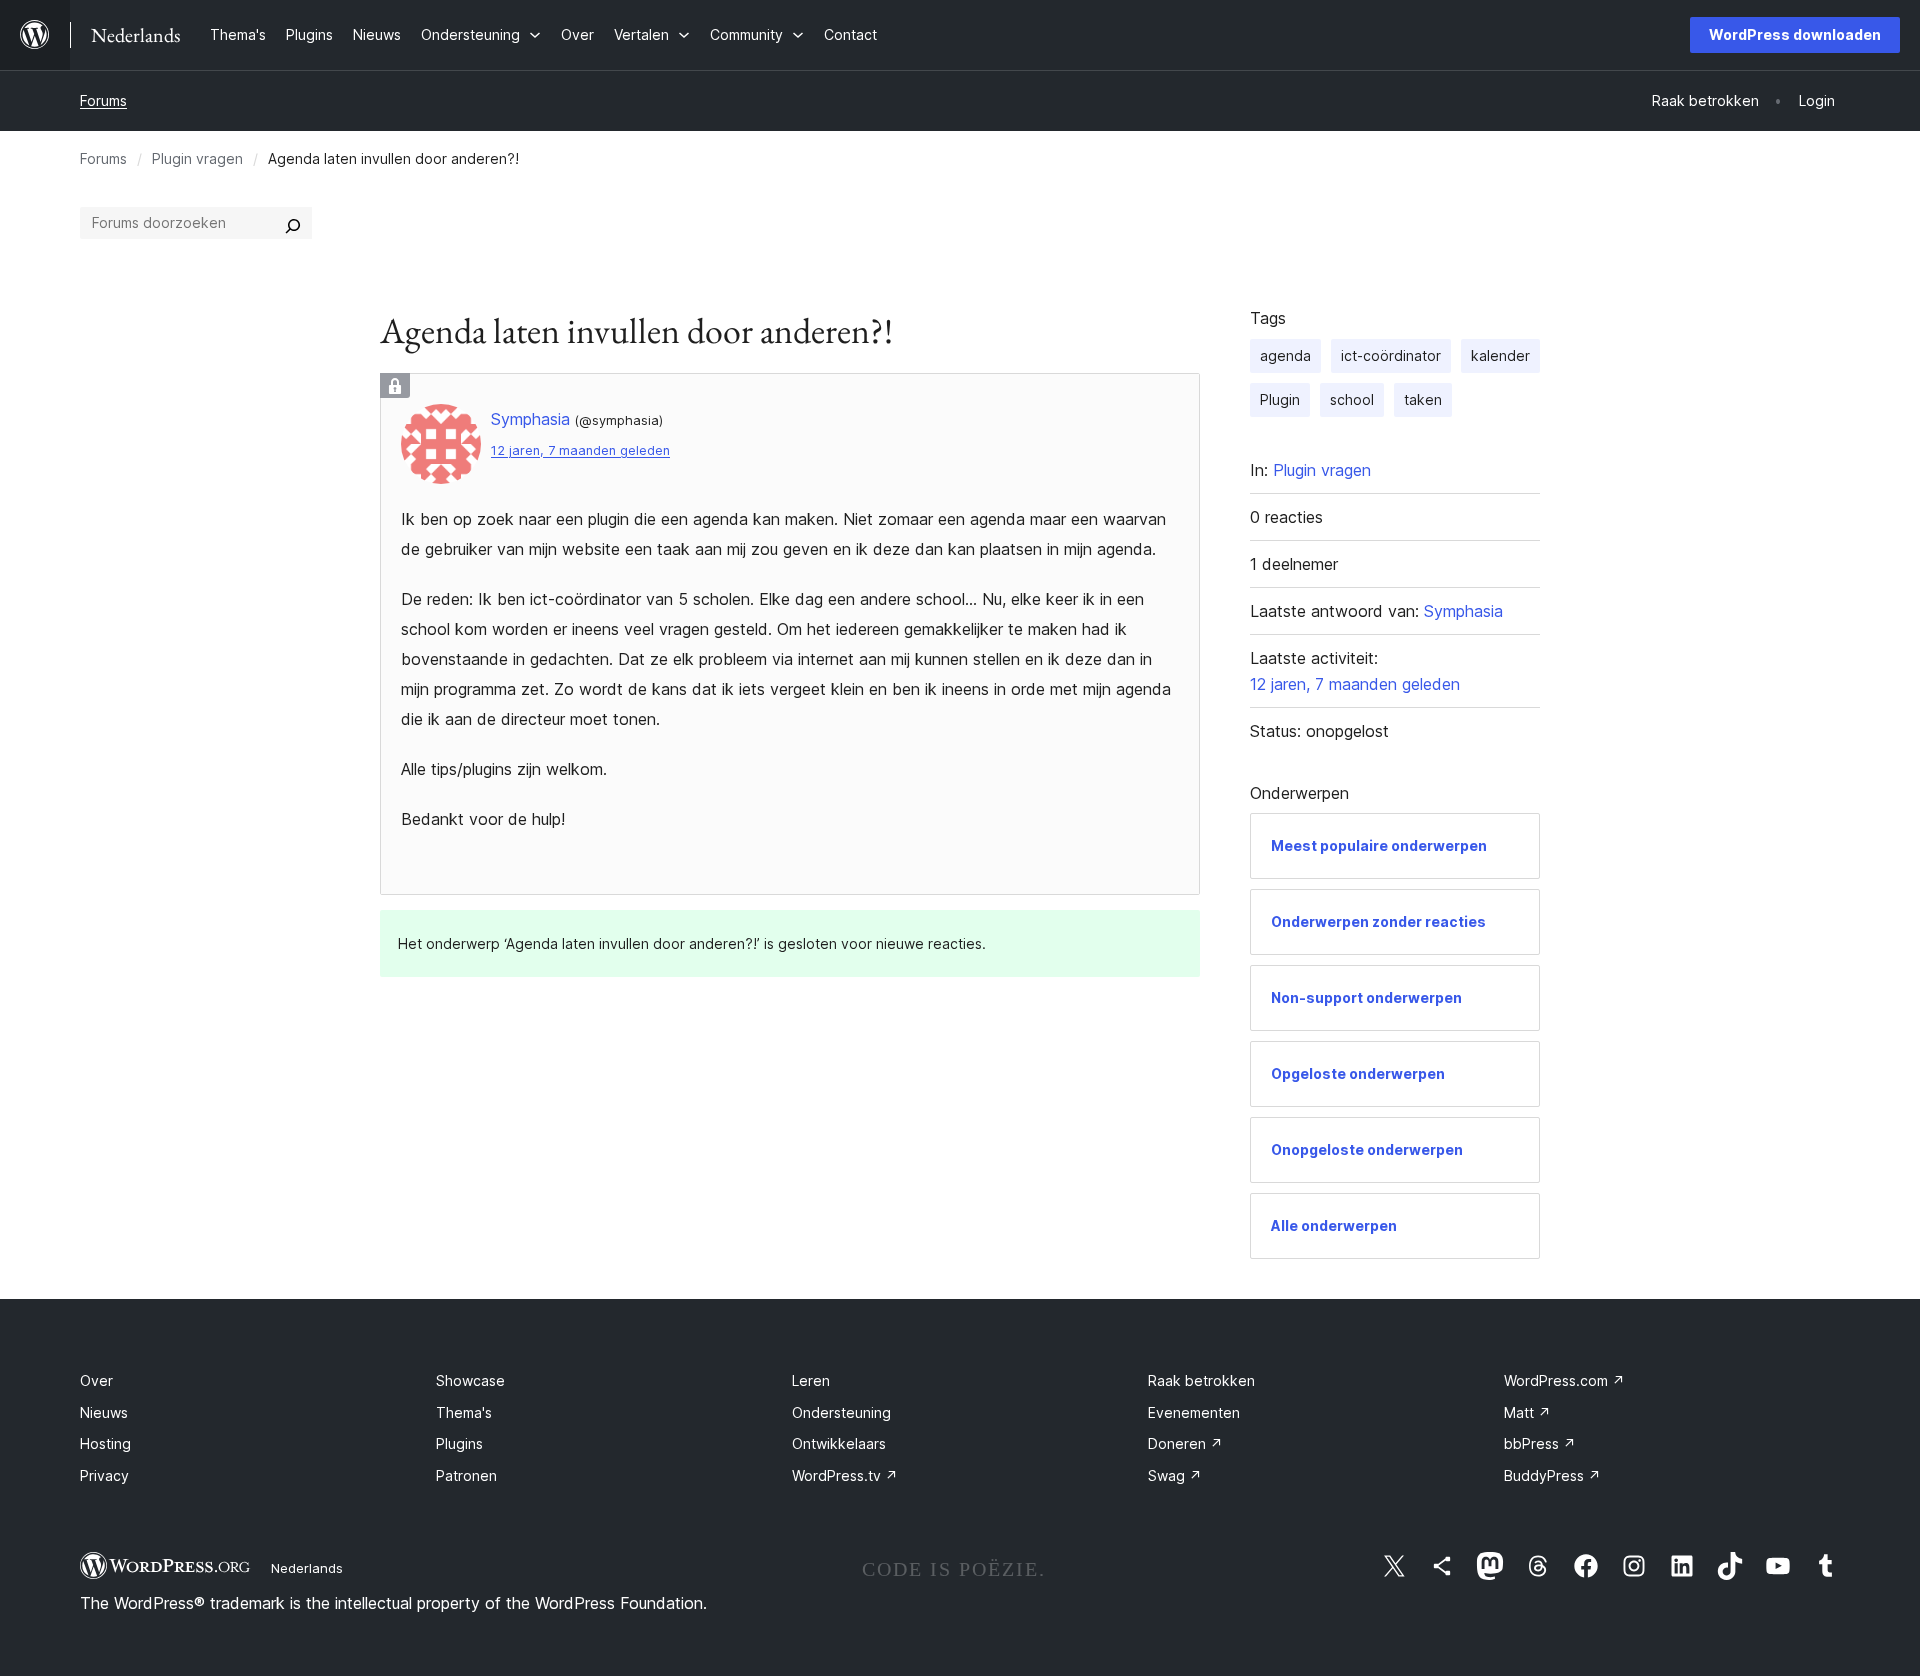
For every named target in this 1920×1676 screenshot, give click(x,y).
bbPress (1540, 1443)
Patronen (466, 1475)
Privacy (104, 1475)
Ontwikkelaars (839, 1443)
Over (96, 1380)
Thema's (464, 1412)
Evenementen (1194, 1412)
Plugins (459, 1443)
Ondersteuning (841, 1412)
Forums (103, 100)
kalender (1500, 355)
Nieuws (104, 1412)
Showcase (470, 1380)
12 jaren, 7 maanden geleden (580, 450)
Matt (1527, 1412)
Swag (1175, 1475)
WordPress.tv (845, 1475)
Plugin (1280, 399)
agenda (1285, 355)
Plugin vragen (197, 158)
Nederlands (307, 1568)
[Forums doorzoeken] (293, 223)
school (1352, 399)
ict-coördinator (1391, 355)
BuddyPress (1552, 1475)
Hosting (105, 1443)
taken (1423, 399)
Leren (811, 1380)
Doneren (1185, 1443)
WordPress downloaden (1795, 34)
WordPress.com (1564, 1380)
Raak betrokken (1201, 1380)
